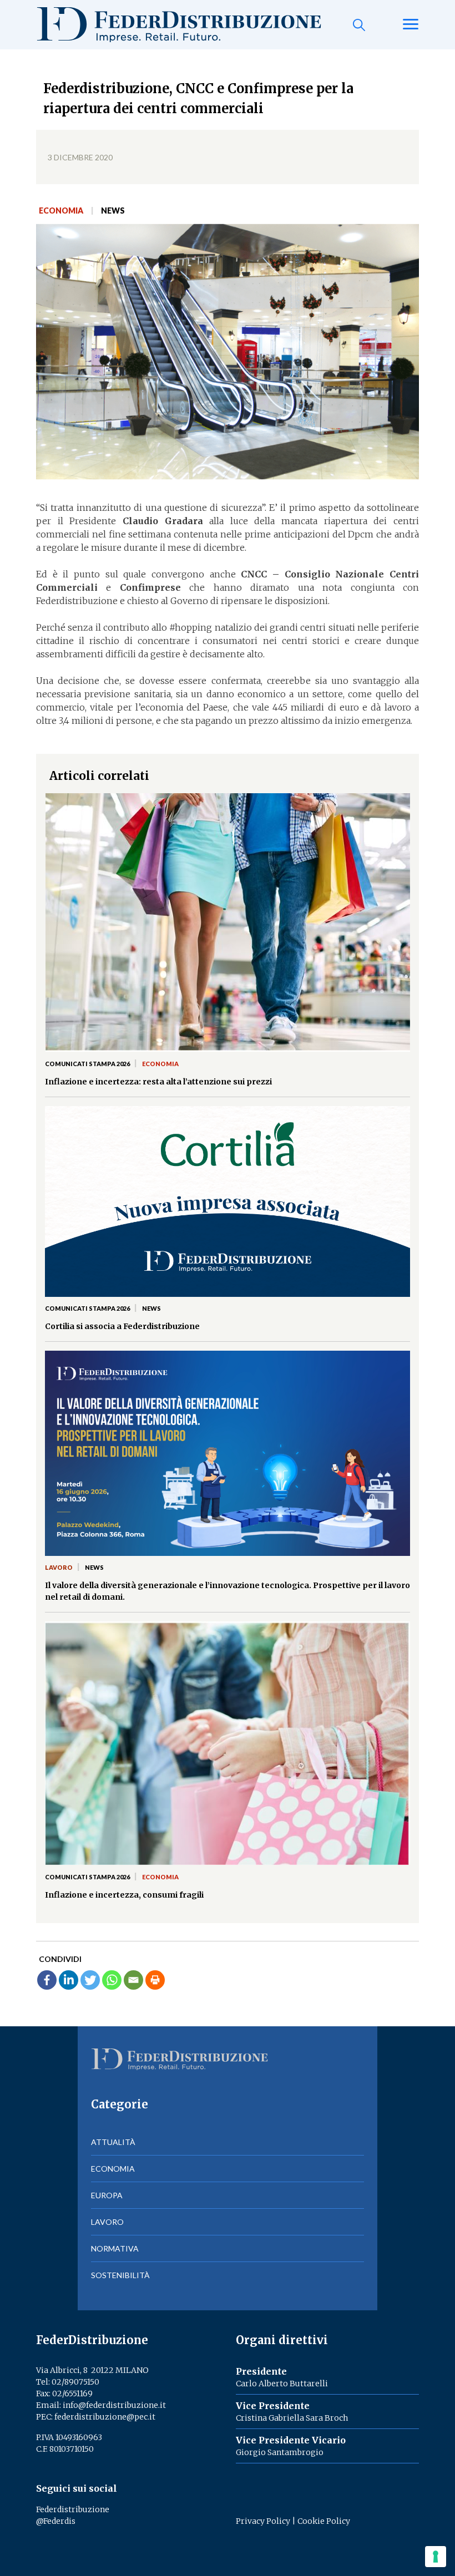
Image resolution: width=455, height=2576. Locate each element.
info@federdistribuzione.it (114, 2405)
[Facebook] (47, 1980)
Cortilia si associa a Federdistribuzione (122, 1326)
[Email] (133, 1980)
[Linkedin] (69, 1980)
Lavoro (59, 1567)
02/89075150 (75, 2382)
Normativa (115, 2248)
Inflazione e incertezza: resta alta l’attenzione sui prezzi (158, 1082)
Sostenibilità (120, 2275)
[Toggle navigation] (411, 25)
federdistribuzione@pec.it (105, 2417)
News (113, 211)
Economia (61, 211)
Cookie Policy (324, 2521)
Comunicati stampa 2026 (87, 1064)
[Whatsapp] (112, 1980)
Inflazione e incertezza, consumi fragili (124, 1895)
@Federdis (56, 2521)
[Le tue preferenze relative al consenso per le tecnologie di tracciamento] (436, 2557)
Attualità (113, 2142)
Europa (107, 2195)
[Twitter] (90, 1980)
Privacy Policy (263, 2521)
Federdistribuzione (73, 2509)
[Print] (155, 1980)
